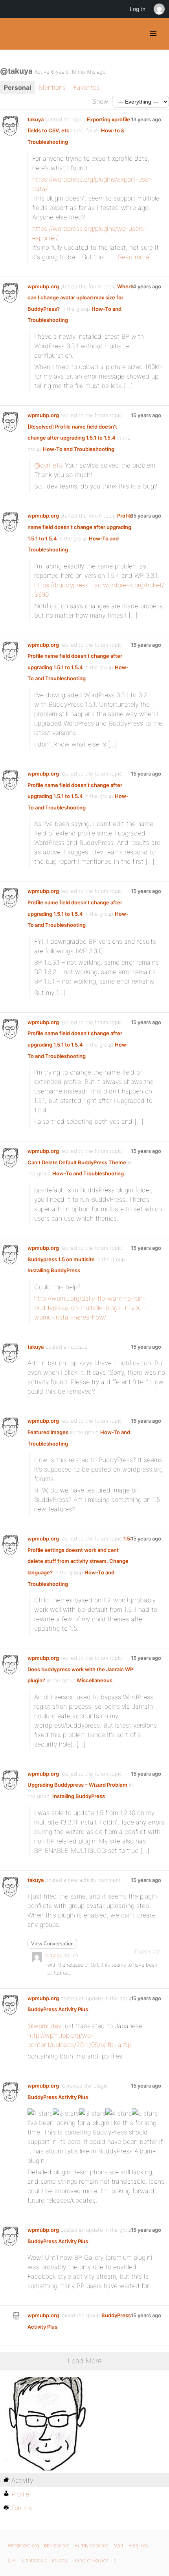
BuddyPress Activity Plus (58, 2009)
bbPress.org (57, 2545)
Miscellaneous (95, 1680)
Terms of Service (91, 2560)
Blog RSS (138, 2545)
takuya (36, 119)
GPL (12, 2560)
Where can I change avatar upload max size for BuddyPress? (81, 298)
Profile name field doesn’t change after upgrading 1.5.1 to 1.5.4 (80, 527)
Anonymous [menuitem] (159, 9)
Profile (20, 2494)
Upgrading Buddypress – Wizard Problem (77, 1785)
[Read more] (133, 257)
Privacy (60, 2560)
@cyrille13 (49, 465)
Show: (101, 101)
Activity (22, 2480)
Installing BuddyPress (54, 1270)
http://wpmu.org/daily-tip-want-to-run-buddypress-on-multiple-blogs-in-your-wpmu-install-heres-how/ (90, 1308)
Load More (85, 2361)
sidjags (54, 1955)
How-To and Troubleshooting (79, 449)
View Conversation (52, 1944)
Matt (118, 2545)
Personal (17, 87)
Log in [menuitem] (138, 9)
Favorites (87, 87)
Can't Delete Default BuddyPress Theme (77, 1162)
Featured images (48, 1432)
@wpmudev (44, 2026)
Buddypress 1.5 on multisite (61, 1259)
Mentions (52, 87)
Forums (22, 2508)
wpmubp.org (43, 286)
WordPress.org (23, 2545)
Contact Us (34, 2560)
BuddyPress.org (13, 34)
